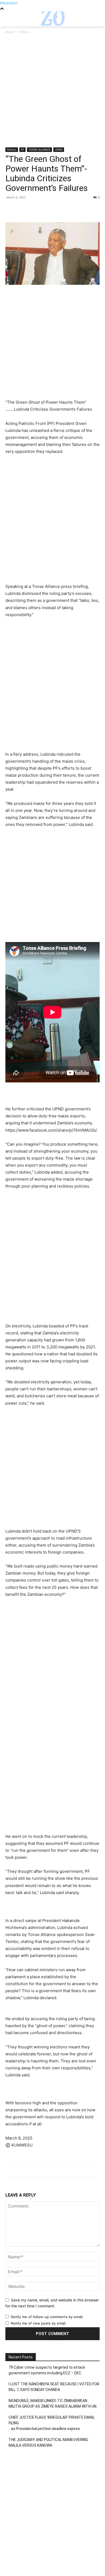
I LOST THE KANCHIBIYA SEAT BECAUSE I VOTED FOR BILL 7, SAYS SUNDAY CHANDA (54, 2387)
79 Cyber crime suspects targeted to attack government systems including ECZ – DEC (47, 2370)
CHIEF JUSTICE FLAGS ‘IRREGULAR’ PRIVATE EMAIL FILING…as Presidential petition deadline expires (52, 2423)
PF (22, 150)
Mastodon (9, 3)
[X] (23, 209)
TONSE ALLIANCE (39, 150)
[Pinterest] (36, 209)
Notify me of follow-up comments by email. (47, 2317)
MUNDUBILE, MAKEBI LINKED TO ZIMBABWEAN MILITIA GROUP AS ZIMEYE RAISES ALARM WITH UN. (53, 2403)
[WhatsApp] (48, 209)
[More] (61, 209)
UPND (59, 150)
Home (10, 32)
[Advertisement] (52, 93)
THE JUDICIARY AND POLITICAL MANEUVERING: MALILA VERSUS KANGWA (49, 2442)
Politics (25, 32)
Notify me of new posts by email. (39, 2323)
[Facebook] (11, 209)
